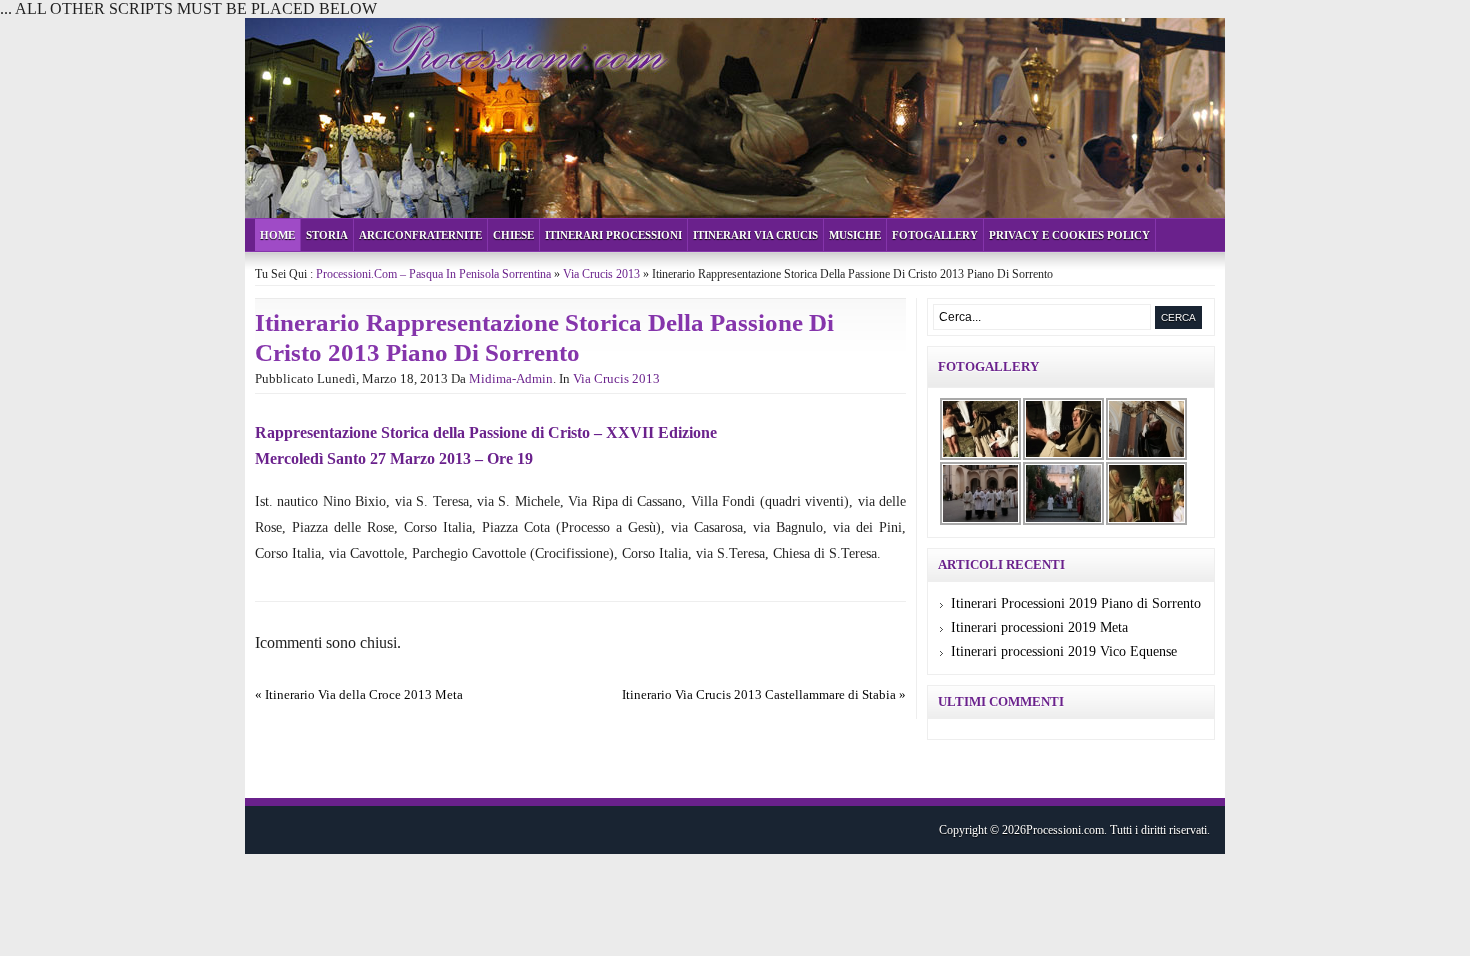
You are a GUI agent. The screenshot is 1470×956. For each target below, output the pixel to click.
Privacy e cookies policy (1069, 235)
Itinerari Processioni (613, 235)
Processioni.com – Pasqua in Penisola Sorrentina (433, 274)
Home (277, 235)
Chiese (513, 235)
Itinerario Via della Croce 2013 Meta (364, 694)
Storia (327, 235)
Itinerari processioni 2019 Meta (1039, 627)
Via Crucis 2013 (601, 274)
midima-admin (511, 378)
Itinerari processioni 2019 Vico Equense (1064, 651)
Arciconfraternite (420, 235)
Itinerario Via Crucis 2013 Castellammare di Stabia (759, 694)
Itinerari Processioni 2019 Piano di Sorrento (1076, 603)
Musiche (855, 235)
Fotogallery (935, 235)
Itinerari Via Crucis (755, 235)
